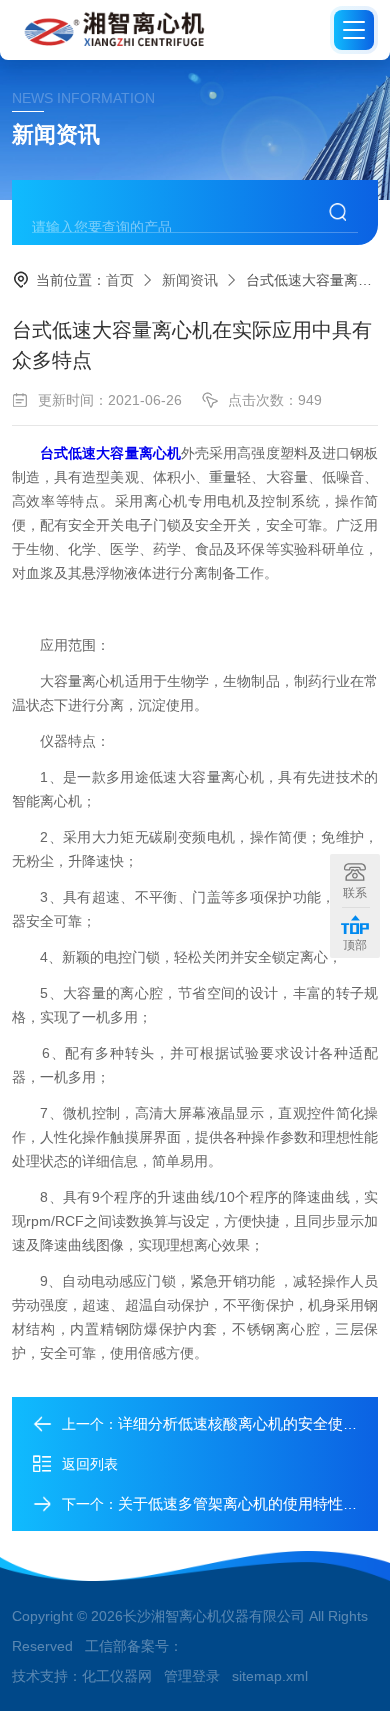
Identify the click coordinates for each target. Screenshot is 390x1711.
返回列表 (90, 1464)
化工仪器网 (117, 1676)
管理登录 (192, 1676)
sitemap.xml (270, 1676)
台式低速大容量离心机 (110, 453)
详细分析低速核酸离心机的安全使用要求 (253, 1423)
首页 (120, 280)
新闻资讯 (190, 280)
